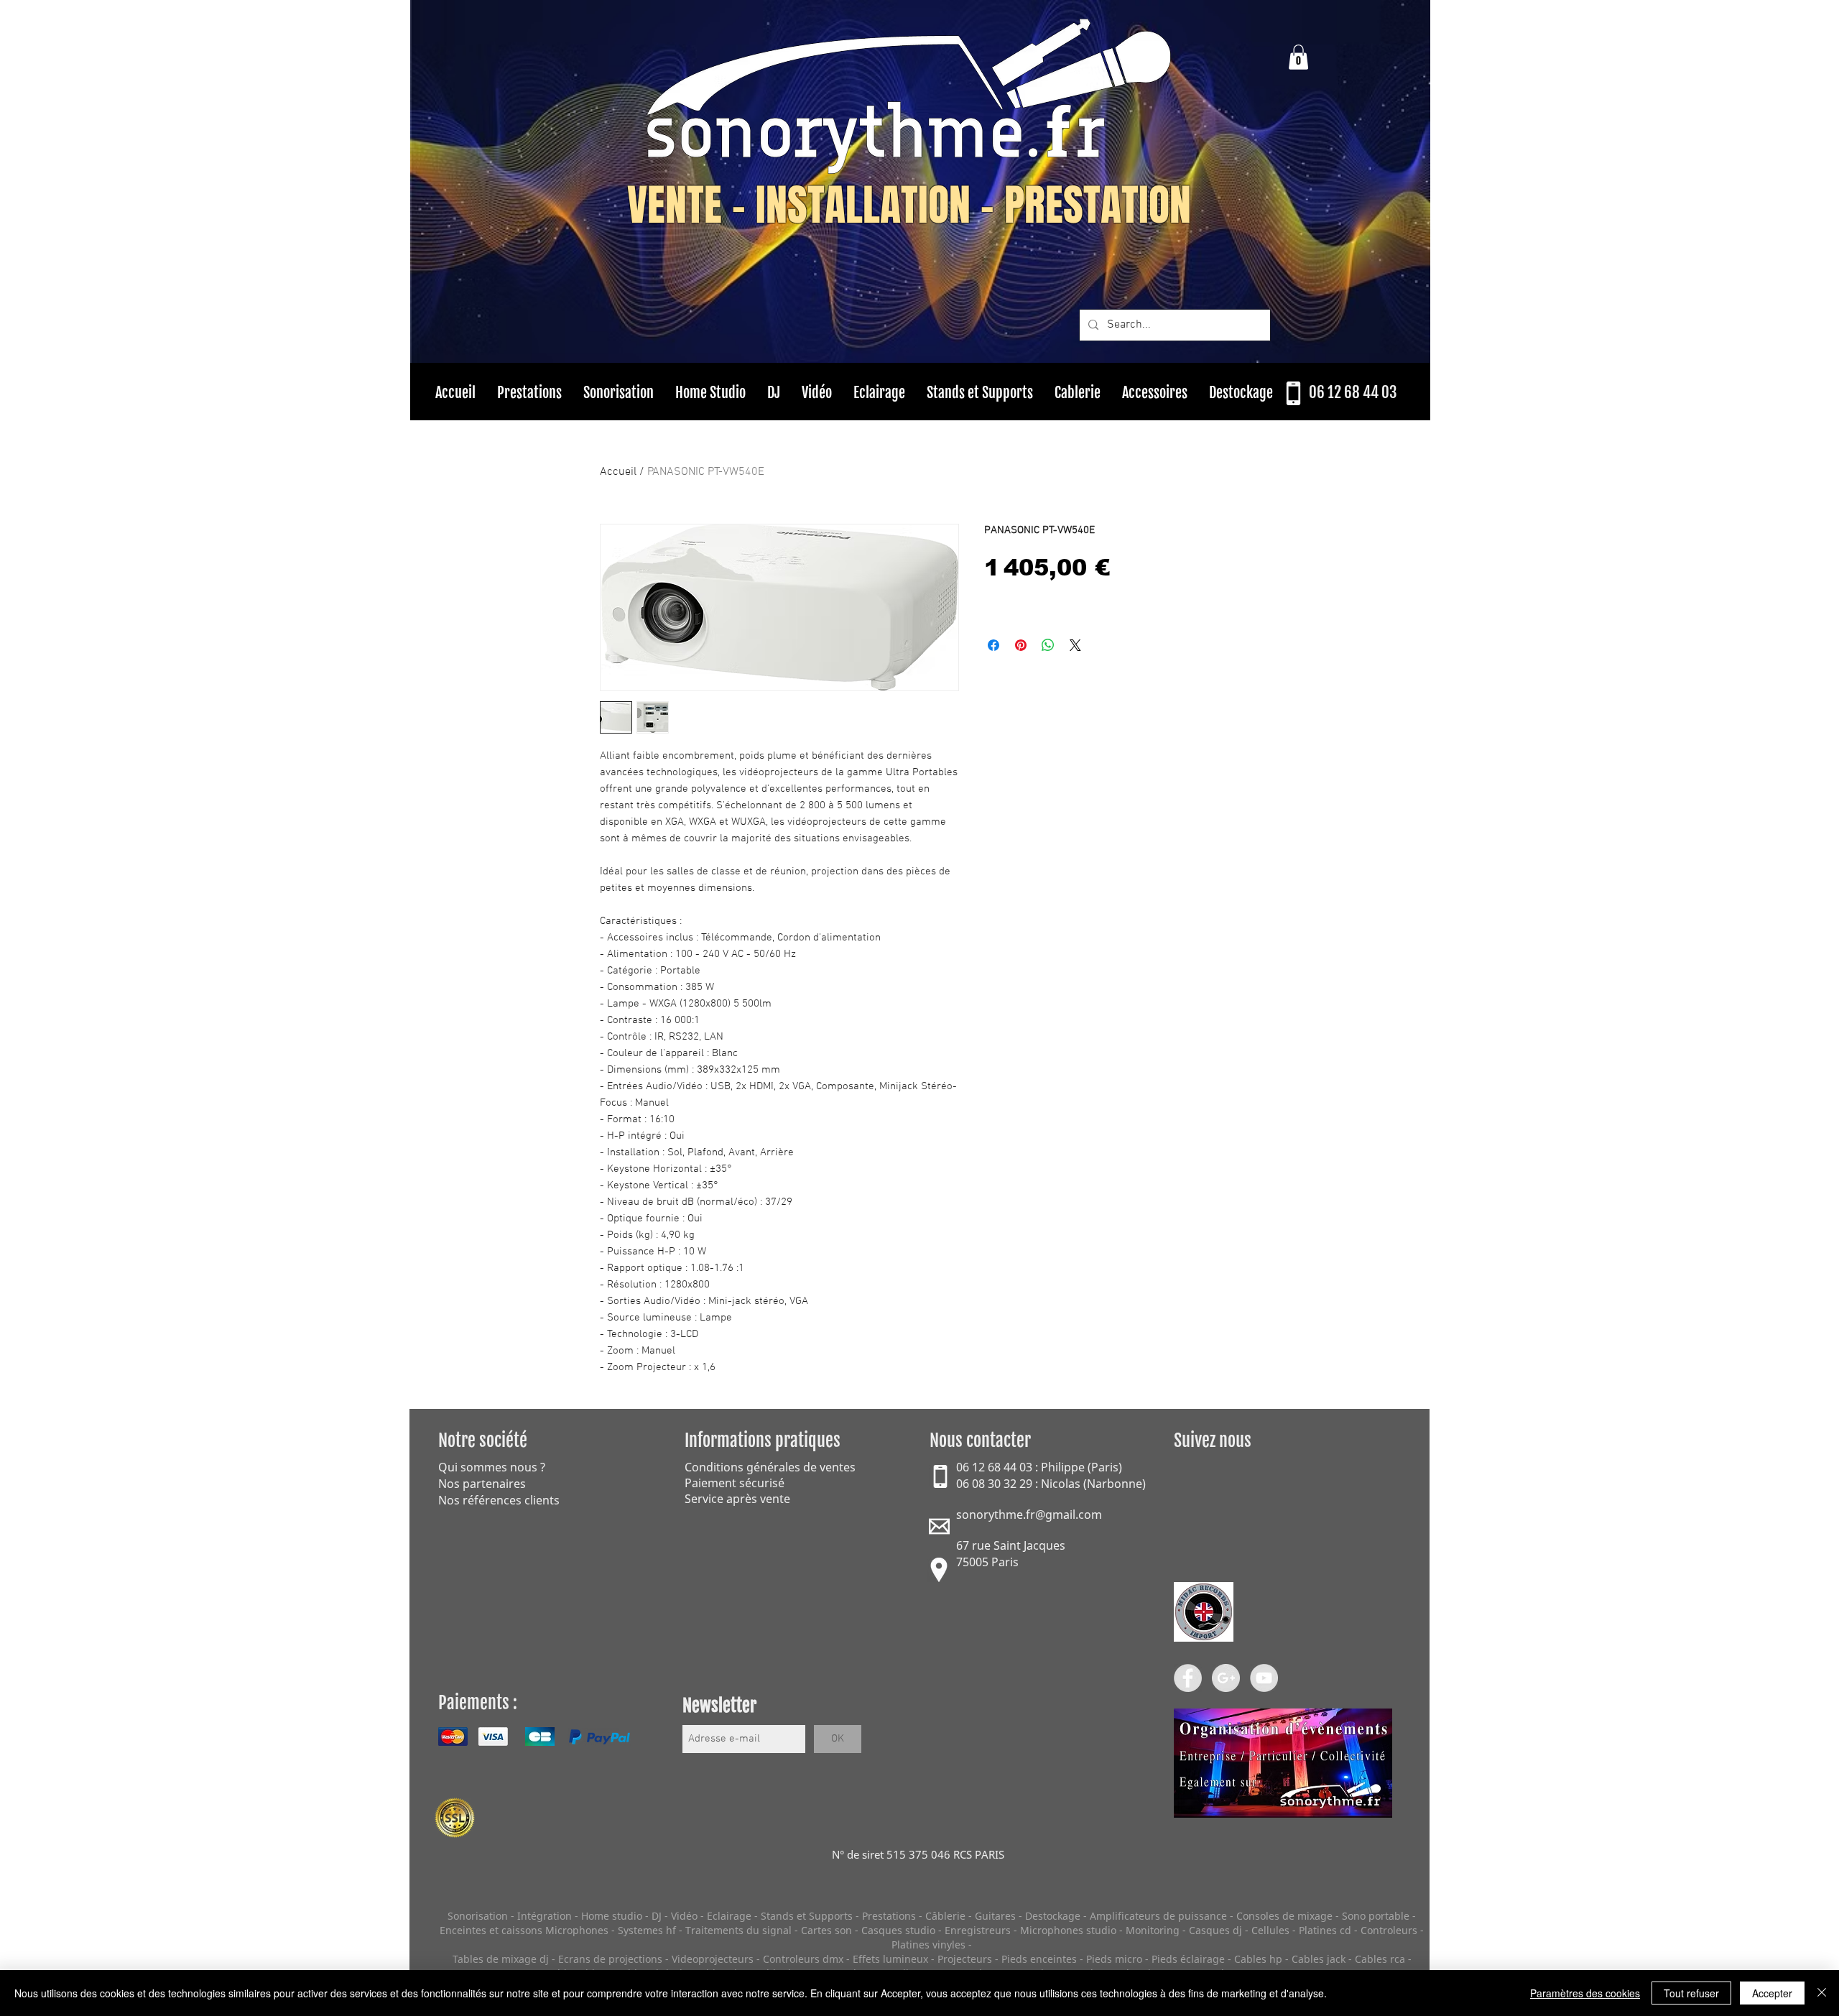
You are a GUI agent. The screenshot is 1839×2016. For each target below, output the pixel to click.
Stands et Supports (807, 1916)
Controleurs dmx (805, 1959)
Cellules (1270, 1930)
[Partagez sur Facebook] (993, 645)
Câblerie (945, 1916)
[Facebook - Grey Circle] (1188, 1678)
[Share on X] (1075, 645)
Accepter (1772, 1993)
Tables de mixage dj (501, 1959)
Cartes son (826, 1930)
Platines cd (1325, 1930)
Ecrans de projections (610, 1959)
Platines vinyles (928, 1945)
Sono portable (1376, 1916)
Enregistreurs (978, 1930)
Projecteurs (965, 1959)
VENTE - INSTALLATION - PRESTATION (909, 205)
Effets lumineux (890, 1959)
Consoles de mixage (1284, 1916)
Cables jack (1319, 1959)
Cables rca (1380, 1959)
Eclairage (731, 1916)
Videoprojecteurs (713, 1959)
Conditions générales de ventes (770, 1467)
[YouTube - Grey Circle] (1264, 1678)
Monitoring (1153, 1930)
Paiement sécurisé (735, 1483)
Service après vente (737, 1499)
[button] (1298, 57)
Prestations (889, 1916)
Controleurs (1390, 1930)
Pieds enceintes (1039, 1959)
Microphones (577, 1930)
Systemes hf (647, 1930)
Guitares (995, 1916)
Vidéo (684, 1916)
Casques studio (898, 1930)
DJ (657, 1916)
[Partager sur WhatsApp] (1048, 645)
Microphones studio (1068, 1930)
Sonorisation (478, 1916)
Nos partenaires (482, 1484)
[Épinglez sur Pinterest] (1021, 645)
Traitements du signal (738, 1930)
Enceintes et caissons (491, 1930)
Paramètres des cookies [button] (1585, 1993)
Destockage (1053, 1916)
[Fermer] (1822, 1993)
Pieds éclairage (1188, 1959)
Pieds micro (1114, 1959)
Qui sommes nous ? (492, 1467)
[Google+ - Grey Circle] (1226, 1678)
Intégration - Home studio (580, 1916)
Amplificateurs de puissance (1160, 1916)
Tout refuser (1691, 1993)
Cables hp (1258, 1959)
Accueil (618, 472)
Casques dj (1217, 1930)
